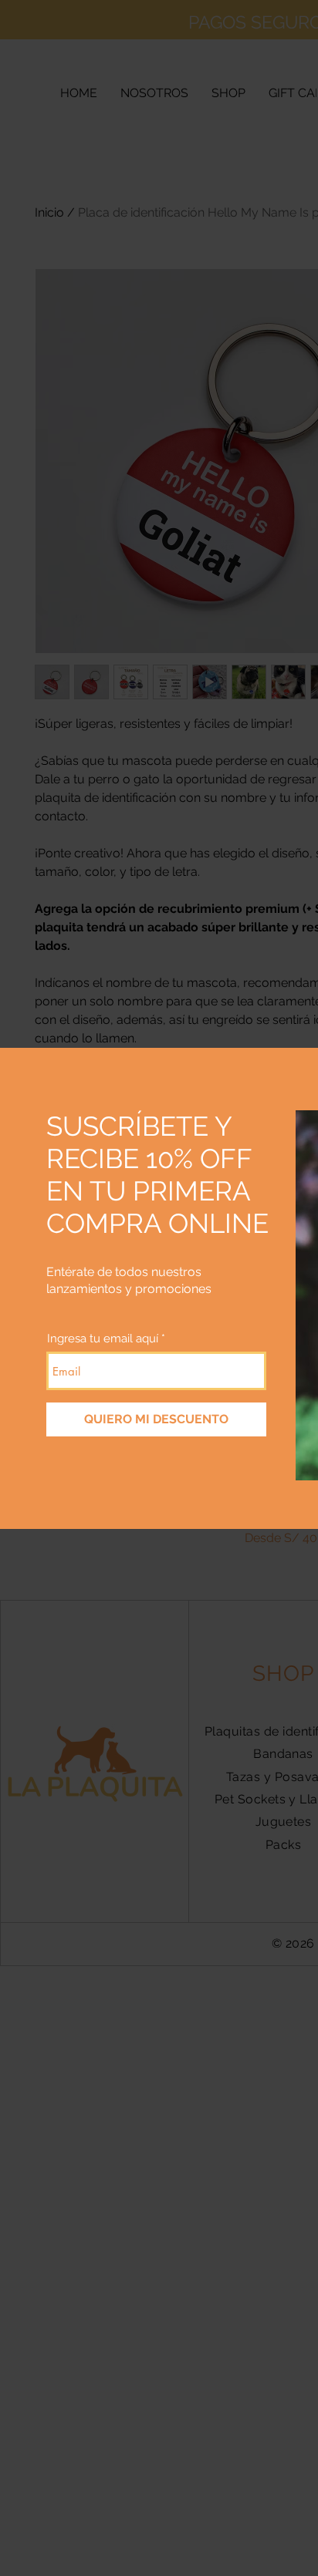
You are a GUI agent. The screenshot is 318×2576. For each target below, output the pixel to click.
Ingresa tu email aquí (103, 1339)
